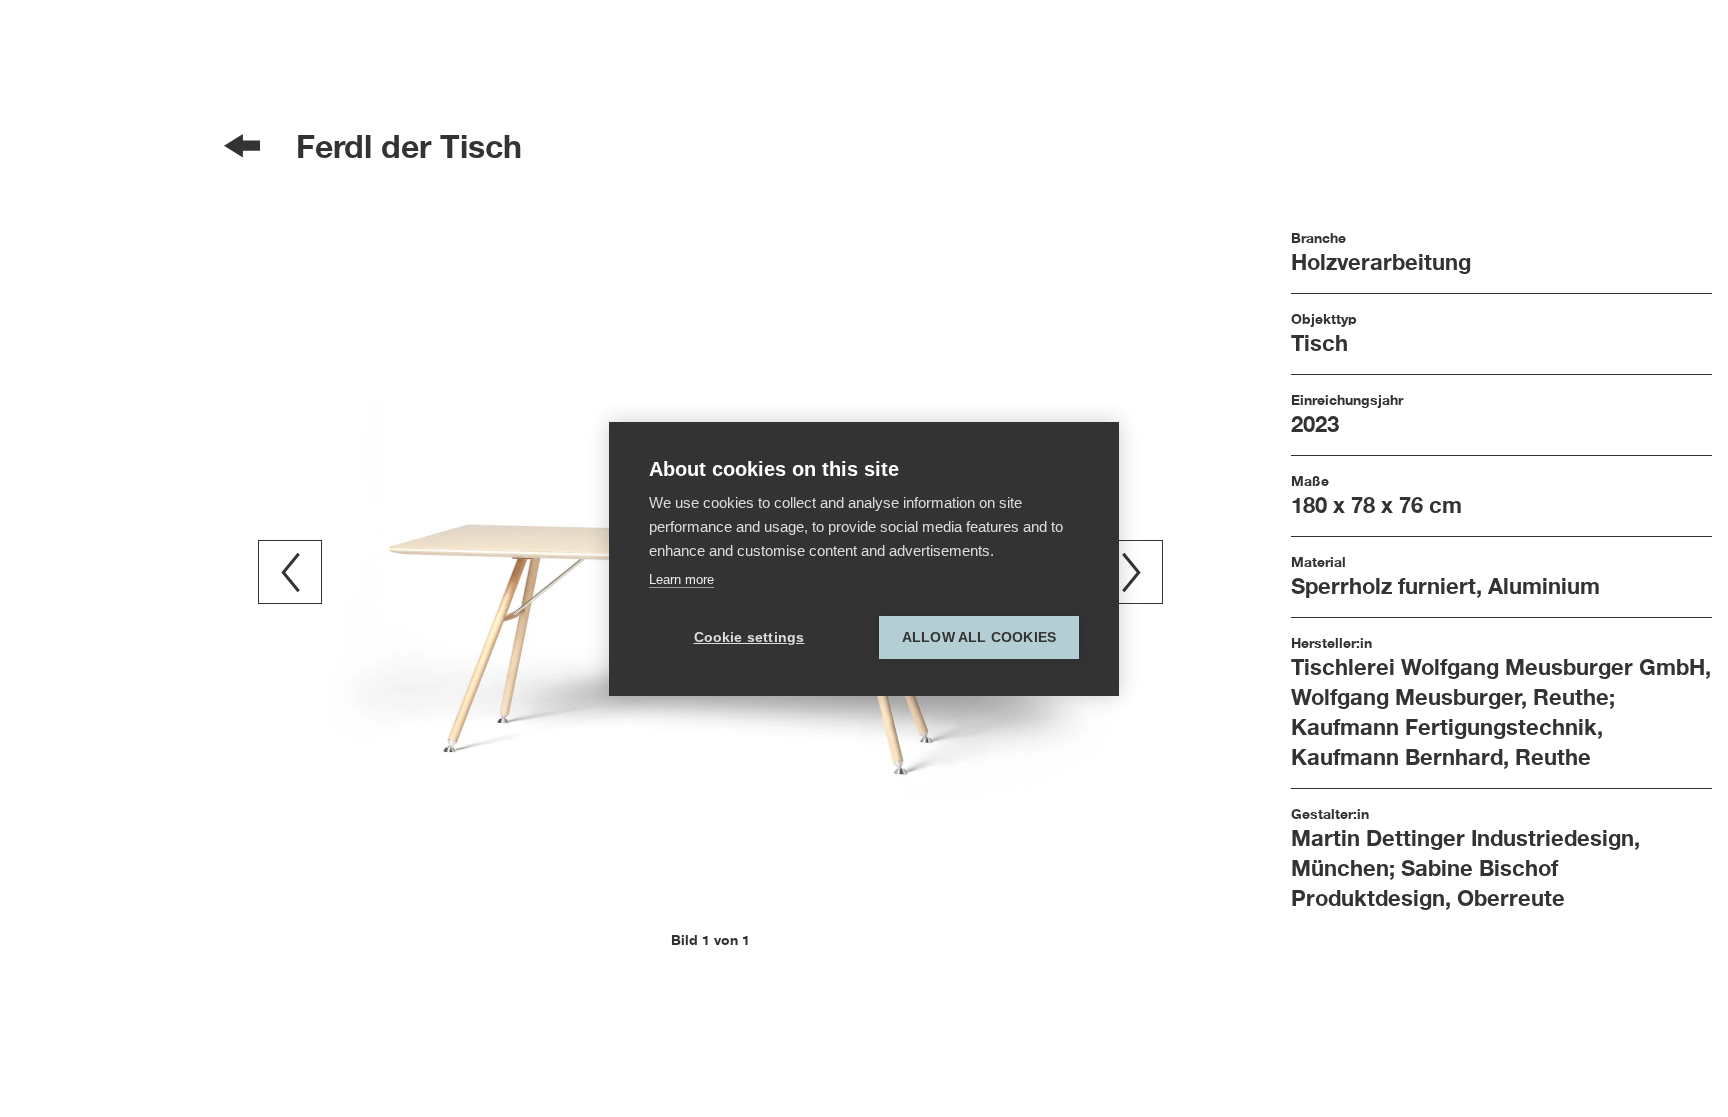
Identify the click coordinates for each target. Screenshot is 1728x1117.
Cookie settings (749, 637)
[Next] (1131, 572)
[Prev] (290, 572)
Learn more (681, 579)
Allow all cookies (979, 637)
